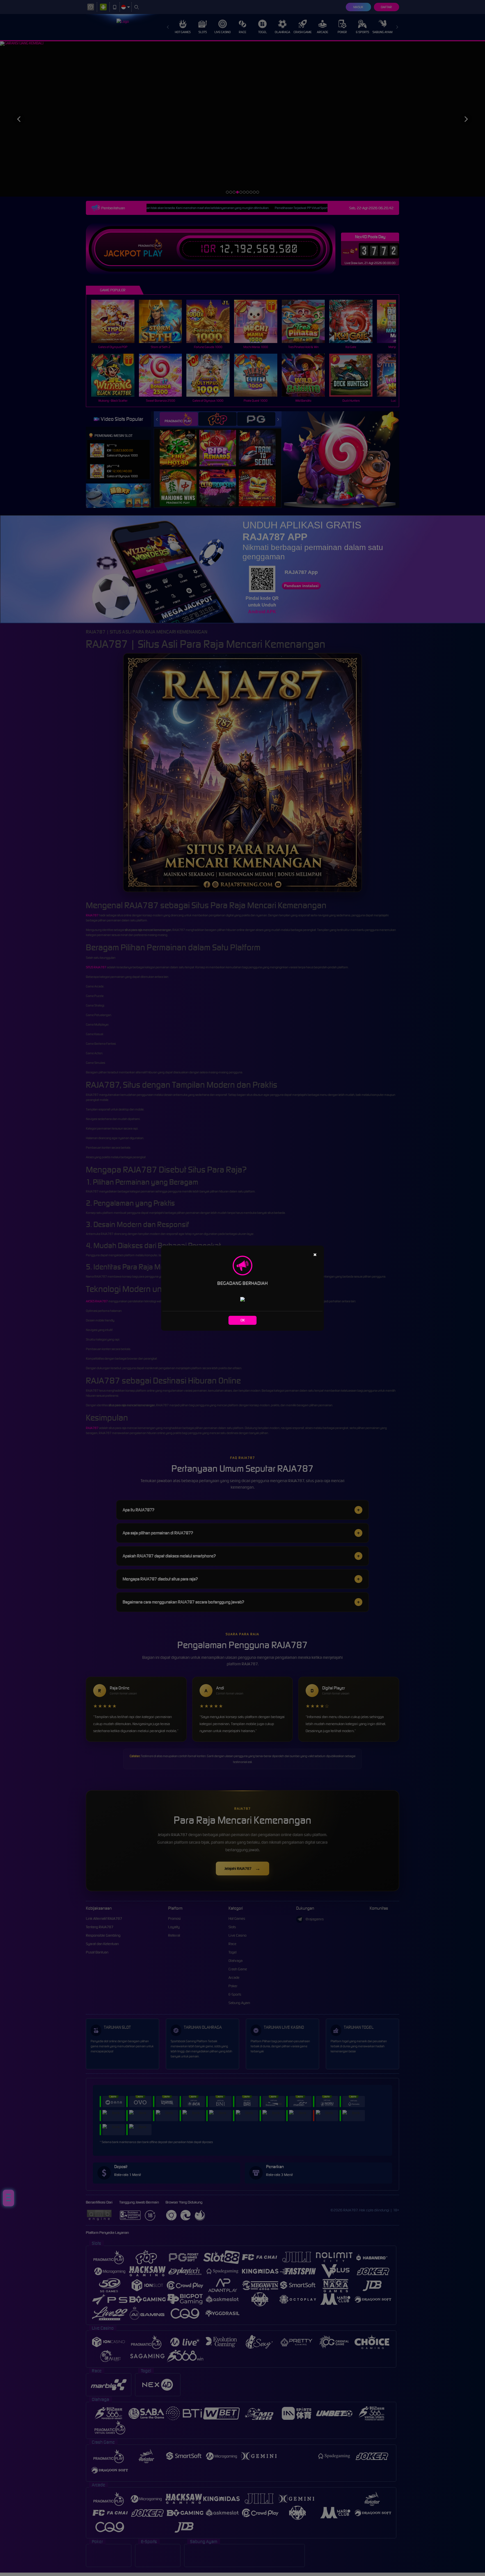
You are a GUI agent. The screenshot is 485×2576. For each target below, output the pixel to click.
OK (243, 1320)
